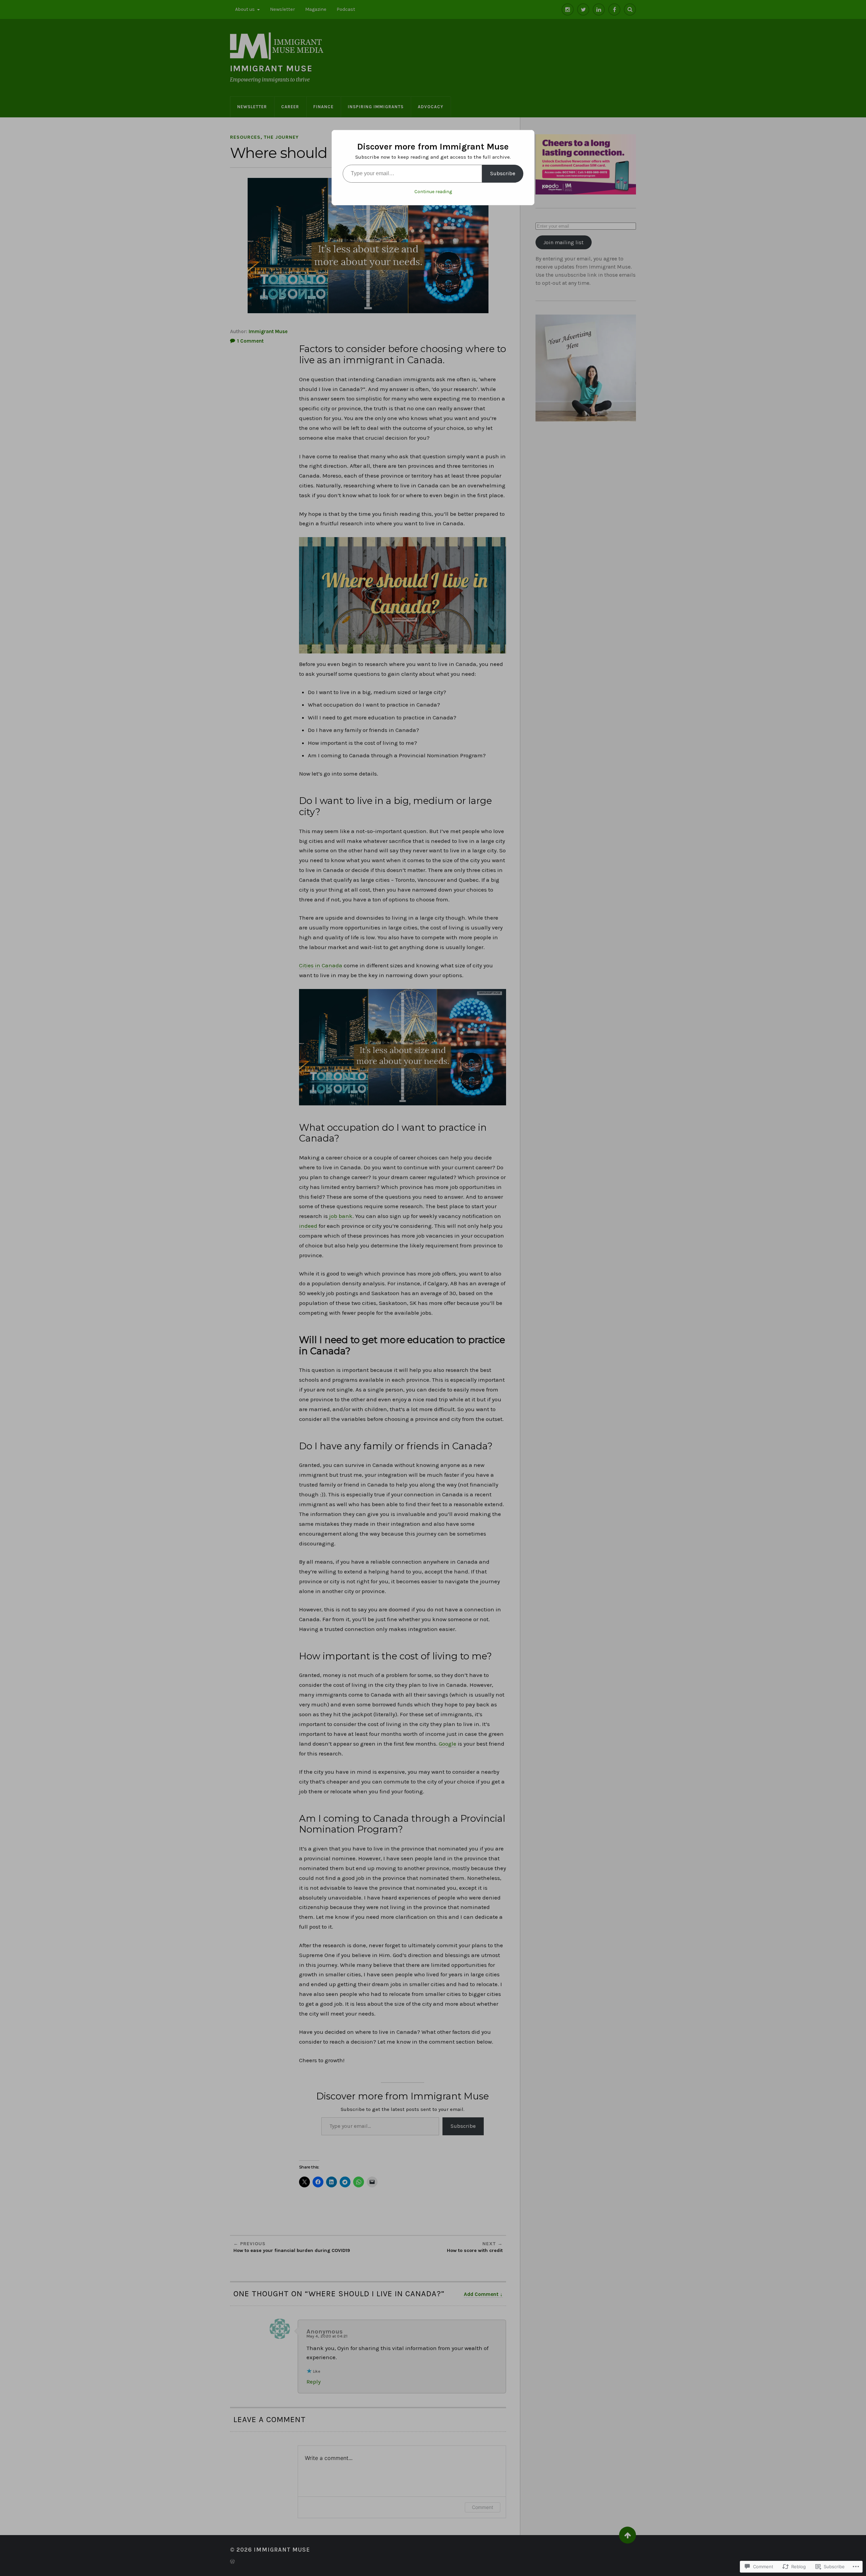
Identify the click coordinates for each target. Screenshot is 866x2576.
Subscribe (503, 173)
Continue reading (433, 192)
